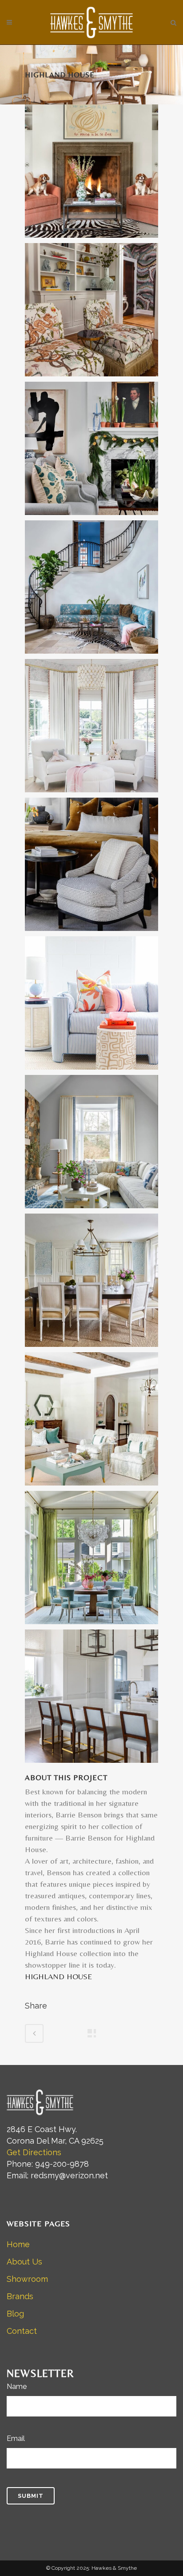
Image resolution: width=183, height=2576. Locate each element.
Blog (15, 2314)
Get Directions (34, 2152)
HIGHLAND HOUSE (58, 1976)
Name (17, 2386)
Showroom (27, 2279)
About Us (24, 2262)
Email (16, 2438)
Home (18, 2244)
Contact (22, 2331)
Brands (20, 2296)
